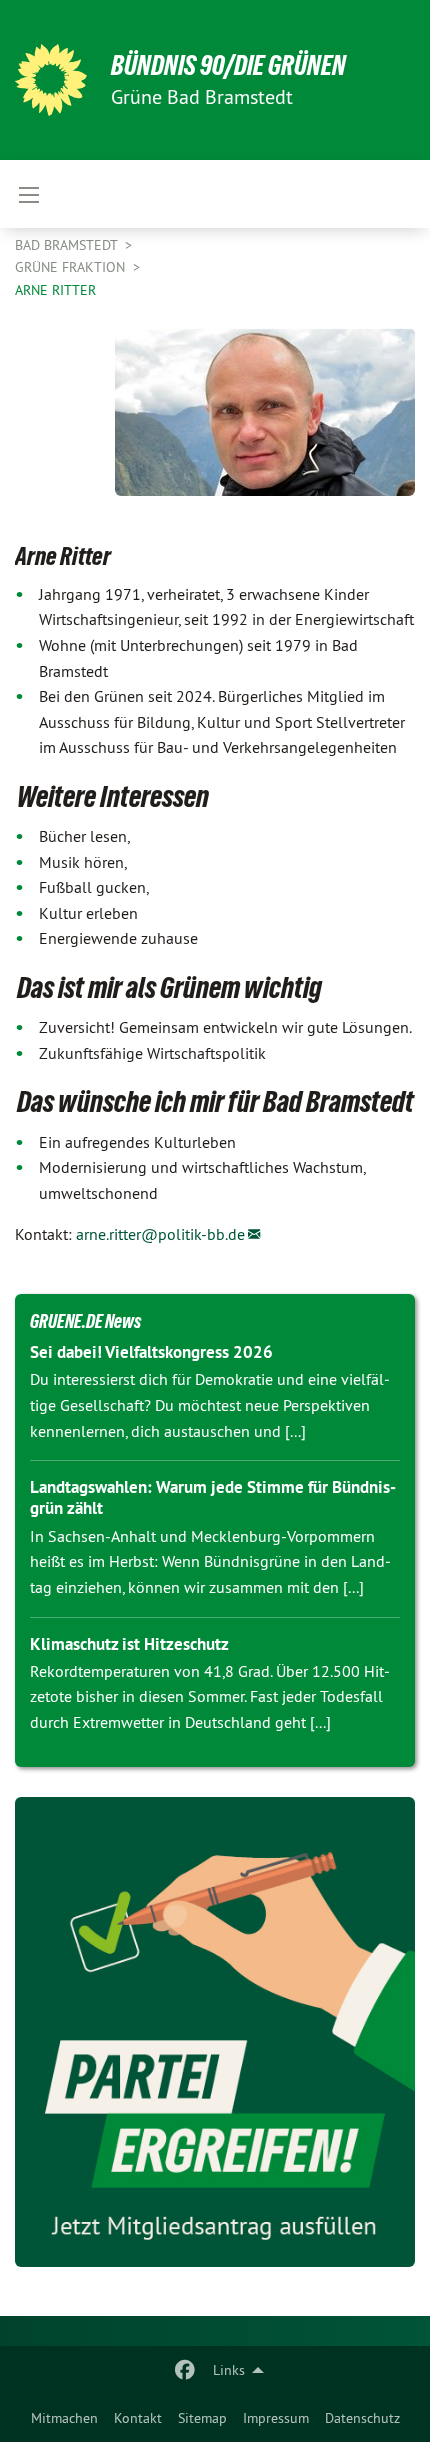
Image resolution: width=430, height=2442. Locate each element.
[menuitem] (64, 2418)
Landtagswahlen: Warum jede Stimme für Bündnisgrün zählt (213, 1497)
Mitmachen (64, 2418)
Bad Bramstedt (68, 245)
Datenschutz (362, 2418)
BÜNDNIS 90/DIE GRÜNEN (228, 65)
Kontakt (138, 2418)
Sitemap (202, 2418)
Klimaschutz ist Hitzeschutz (129, 1644)
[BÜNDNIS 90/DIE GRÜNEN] (51, 80)
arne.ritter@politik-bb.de (160, 1234)
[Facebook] (185, 2370)
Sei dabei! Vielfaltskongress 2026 (151, 1352)
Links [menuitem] (229, 2370)
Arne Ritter (55, 290)
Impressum (276, 2418)
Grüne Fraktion (72, 267)
